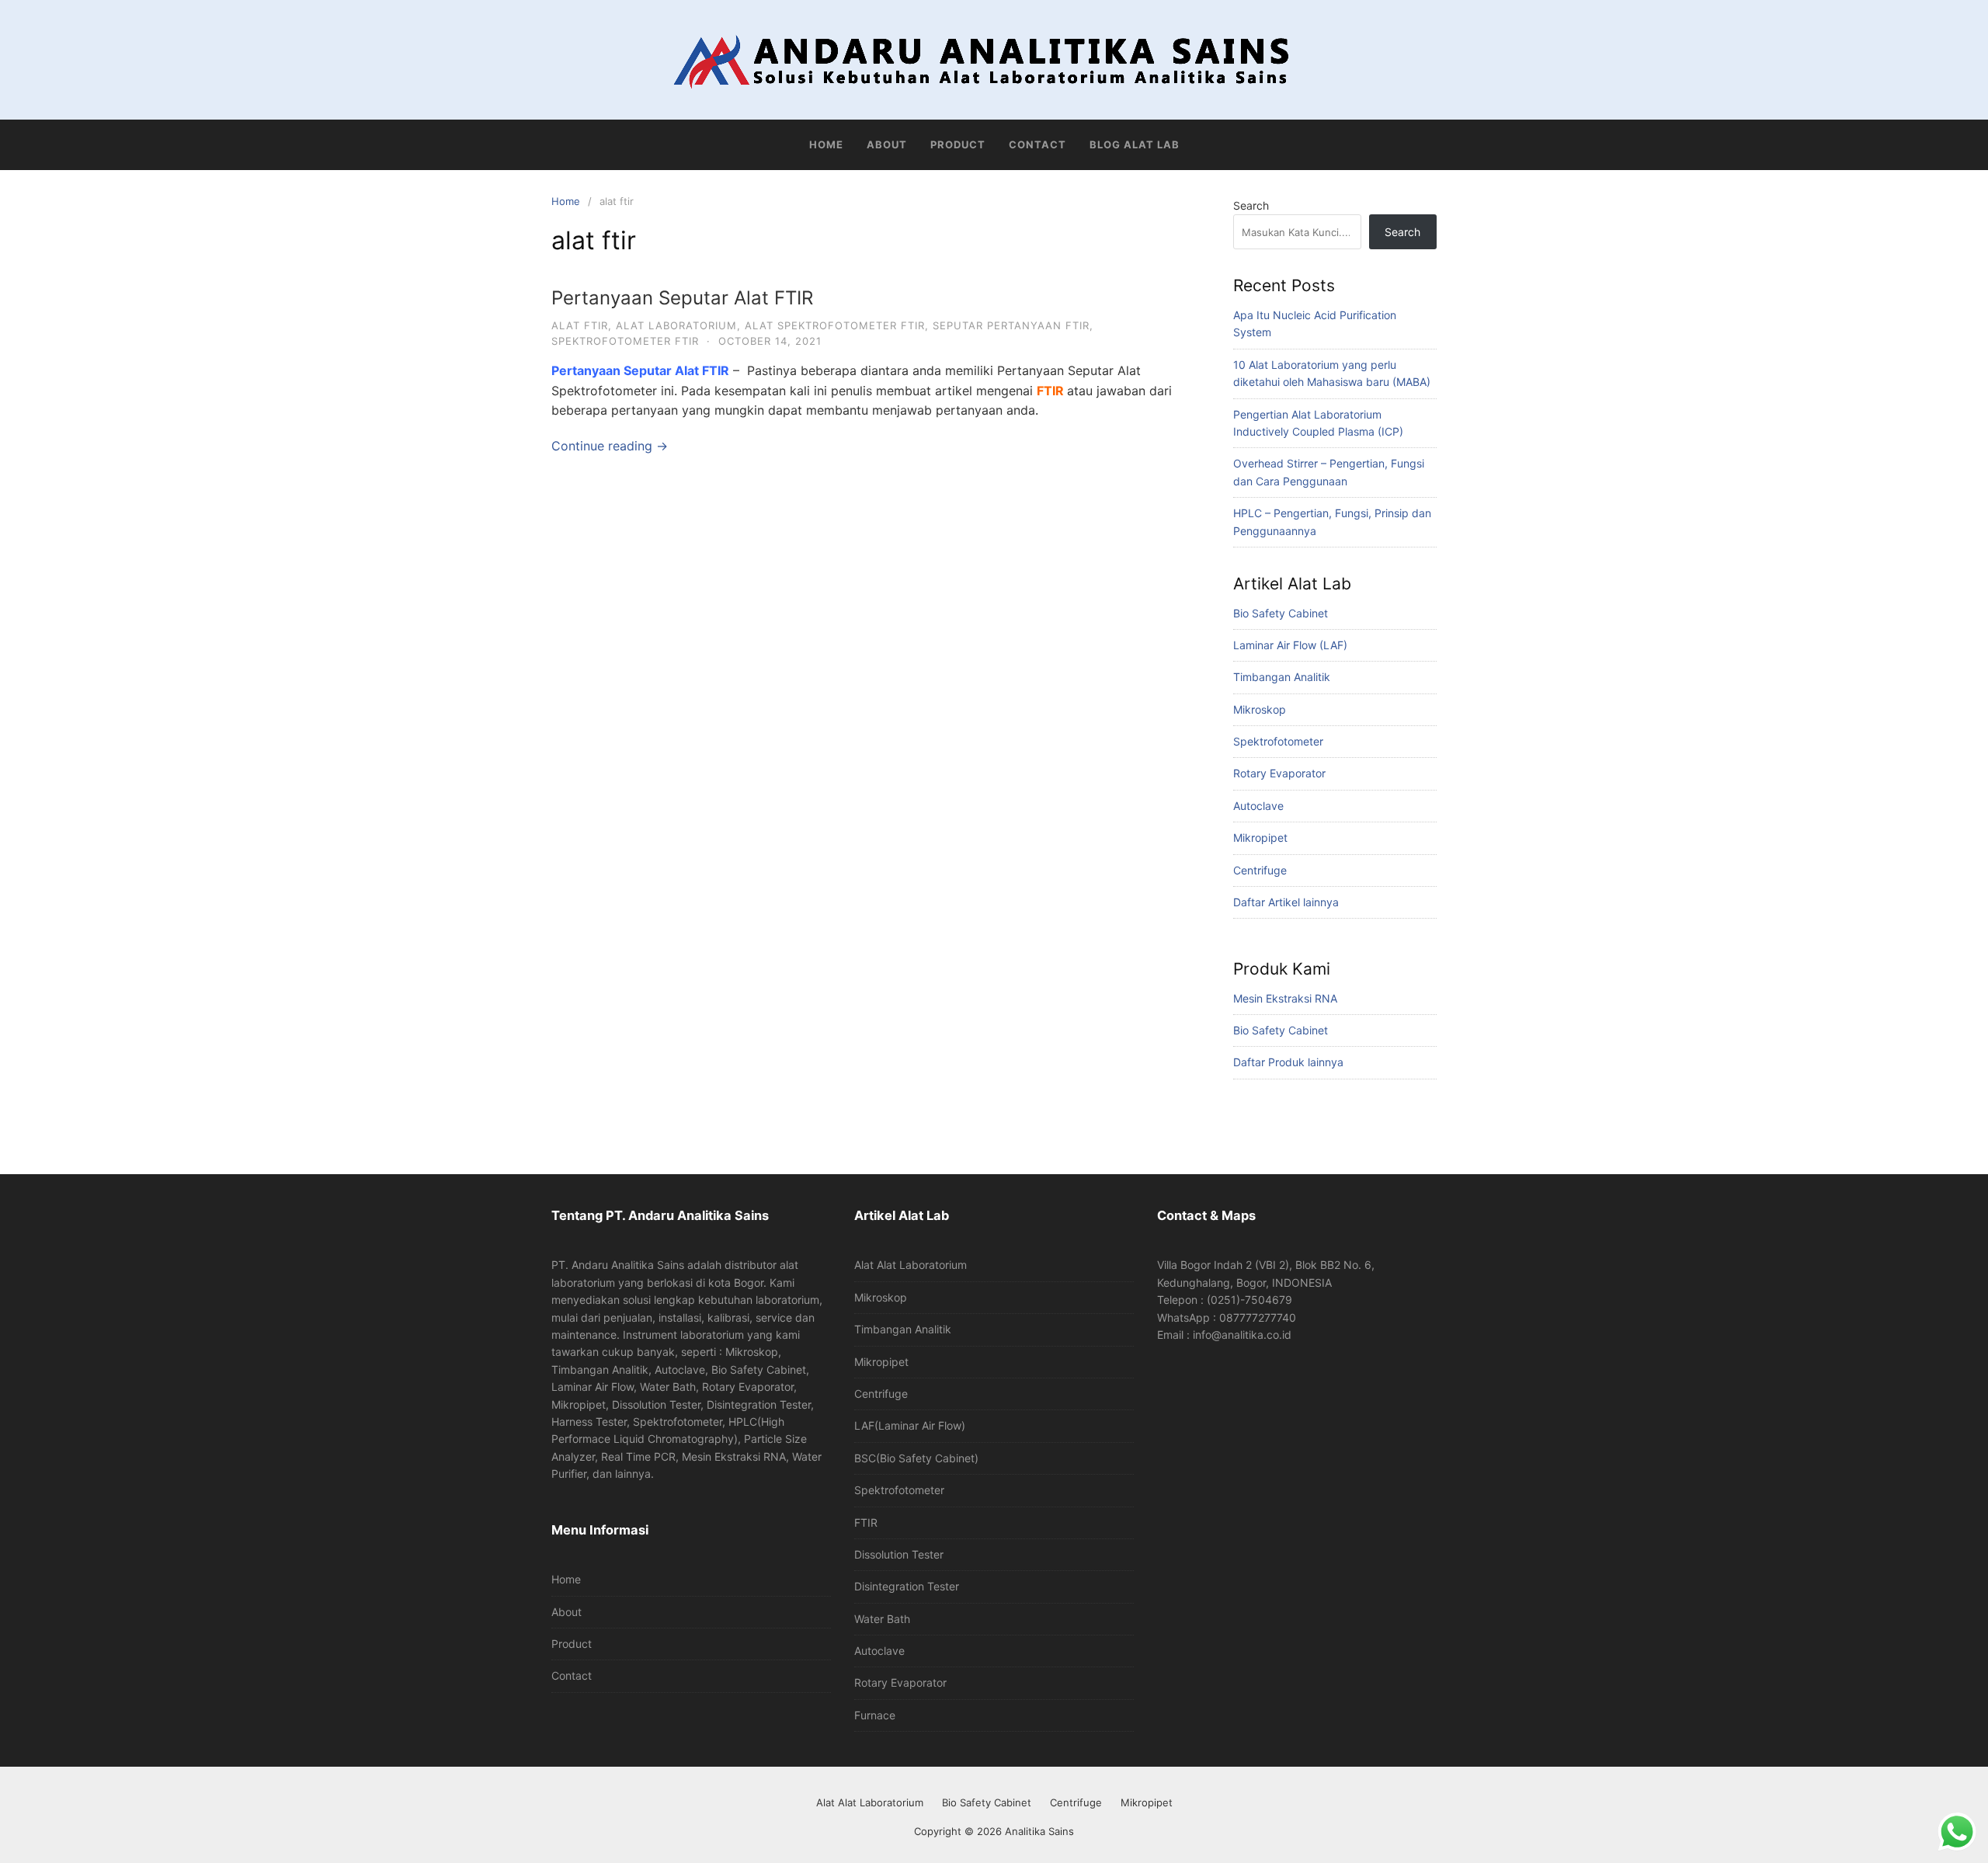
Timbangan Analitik (1282, 677)
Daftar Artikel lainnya (1286, 902)
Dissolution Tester (899, 1554)
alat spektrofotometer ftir (835, 325)
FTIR (1050, 391)
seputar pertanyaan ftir (1011, 325)
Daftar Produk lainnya (1288, 1062)
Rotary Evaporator (1279, 773)
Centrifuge (1260, 870)
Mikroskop (1260, 709)
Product (958, 144)
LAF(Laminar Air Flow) (910, 1425)
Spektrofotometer (1278, 741)
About (887, 144)
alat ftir (580, 325)
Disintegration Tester (907, 1586)
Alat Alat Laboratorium (911, 1265)
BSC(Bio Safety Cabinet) (916, 1458)
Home (826, 144)
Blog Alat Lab (1135, 144)
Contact (1037, 144)
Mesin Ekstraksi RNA (1285, 998)
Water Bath (882, 1619)
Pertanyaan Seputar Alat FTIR (682, 298)
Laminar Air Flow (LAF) (1290, 645)
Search (1251, 205)
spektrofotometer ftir (625, 341)
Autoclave (1258, 806)
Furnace (875, 1715)
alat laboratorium (676, 325)
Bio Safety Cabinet (1281, 613)
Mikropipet (1260, 838)
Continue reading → (610, 446)
